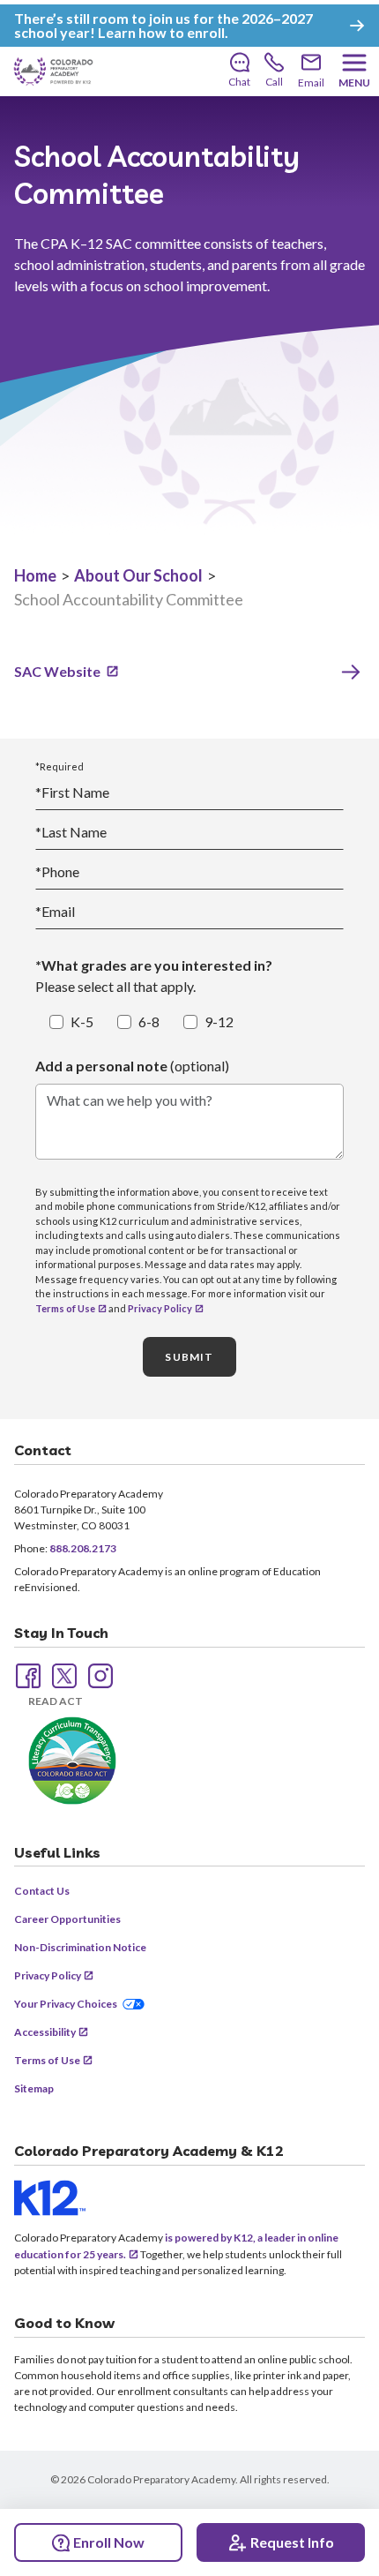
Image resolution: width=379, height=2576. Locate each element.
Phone (57, 871)
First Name (72, 792)
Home (35, 575)
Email (55, 911)
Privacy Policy (160, 1308)
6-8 (149, 1021)
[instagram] (99, 1674)
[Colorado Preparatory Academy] (53, 71)
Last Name (71, 832)
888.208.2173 (83, 1548)
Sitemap (34, 2088)
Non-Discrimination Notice (80, 1947)
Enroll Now (109, 2542)
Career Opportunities (67, 1919)
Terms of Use (65, 1308)
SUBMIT (189, 1357)
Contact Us (42, 1891)
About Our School (138, 575)
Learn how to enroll (161, 32)
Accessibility (45, 2032)
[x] (63, 1674)
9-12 (219, 1021)
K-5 (82, 1021)
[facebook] (26, 1674)
